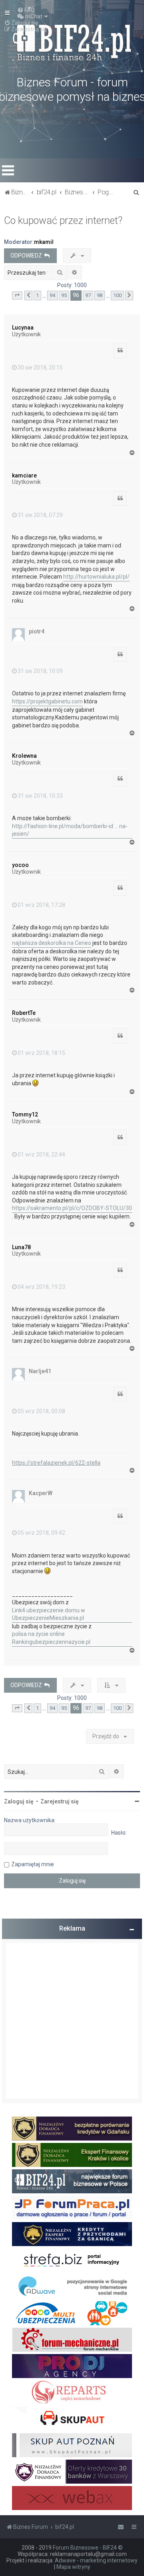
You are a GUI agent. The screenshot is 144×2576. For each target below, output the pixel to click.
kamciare (24, 475)
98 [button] (100, 295)
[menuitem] (26, 10)
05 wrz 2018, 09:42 (41, 1533)
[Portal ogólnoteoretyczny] (72, 2260)
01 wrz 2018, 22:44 (41, 1154)
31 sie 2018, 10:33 (40, 796)
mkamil (44, 242)
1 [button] (37, 295)
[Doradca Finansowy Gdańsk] (72, 2129)
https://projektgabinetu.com (47, 701)
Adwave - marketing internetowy (96, 2560)
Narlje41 (40, 1371)
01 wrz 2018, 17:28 (41, 905)
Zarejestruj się (60, 1801)
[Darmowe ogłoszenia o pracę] (72, 2208)
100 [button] (117, 295)
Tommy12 (25, 1114)
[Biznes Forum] (72, 42)
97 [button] (88, 295)
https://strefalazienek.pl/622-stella (56, 1463)
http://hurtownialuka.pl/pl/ (96, 577)
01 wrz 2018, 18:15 (41, 1053)
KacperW (41, 1493)
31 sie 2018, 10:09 (40, 671)
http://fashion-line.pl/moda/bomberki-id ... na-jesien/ (70, 830)
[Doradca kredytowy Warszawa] (72, 2472)
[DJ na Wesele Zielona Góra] (72, 2366)
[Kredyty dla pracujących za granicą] (72, 2234)
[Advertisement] (72, 2021)
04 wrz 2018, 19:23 (41, 1287)
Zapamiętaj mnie (33, 1864)
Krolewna (24, 756)
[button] (17, 296)
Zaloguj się (19, 1801)
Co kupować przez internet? (63, 221)
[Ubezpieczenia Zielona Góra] (72, 2313)
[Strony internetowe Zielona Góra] (72, 2287)
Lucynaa (23, 327)
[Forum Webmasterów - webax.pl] (72, 2498)
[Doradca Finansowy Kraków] (72, 2155)
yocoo (20, 865)
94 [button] (52, 295)
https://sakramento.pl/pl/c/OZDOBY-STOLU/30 (72, 1208)
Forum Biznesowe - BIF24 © (88, 2548)
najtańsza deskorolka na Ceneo (52, 943)
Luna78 (21, 1247)
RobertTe (24, 1013)
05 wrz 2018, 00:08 (41, 1411)
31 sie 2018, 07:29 (40, 515)
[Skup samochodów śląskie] (72, 2419)
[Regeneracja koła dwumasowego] (72, 2392)
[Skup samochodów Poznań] (72, 2445)
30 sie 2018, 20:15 (40, 367)
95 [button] (64, 295)
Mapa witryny (73, 2567)
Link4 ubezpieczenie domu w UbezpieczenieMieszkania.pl (49, 1614)
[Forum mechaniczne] (72, 2340)
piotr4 (37, 631)
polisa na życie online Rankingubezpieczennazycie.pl (51, 1638)
